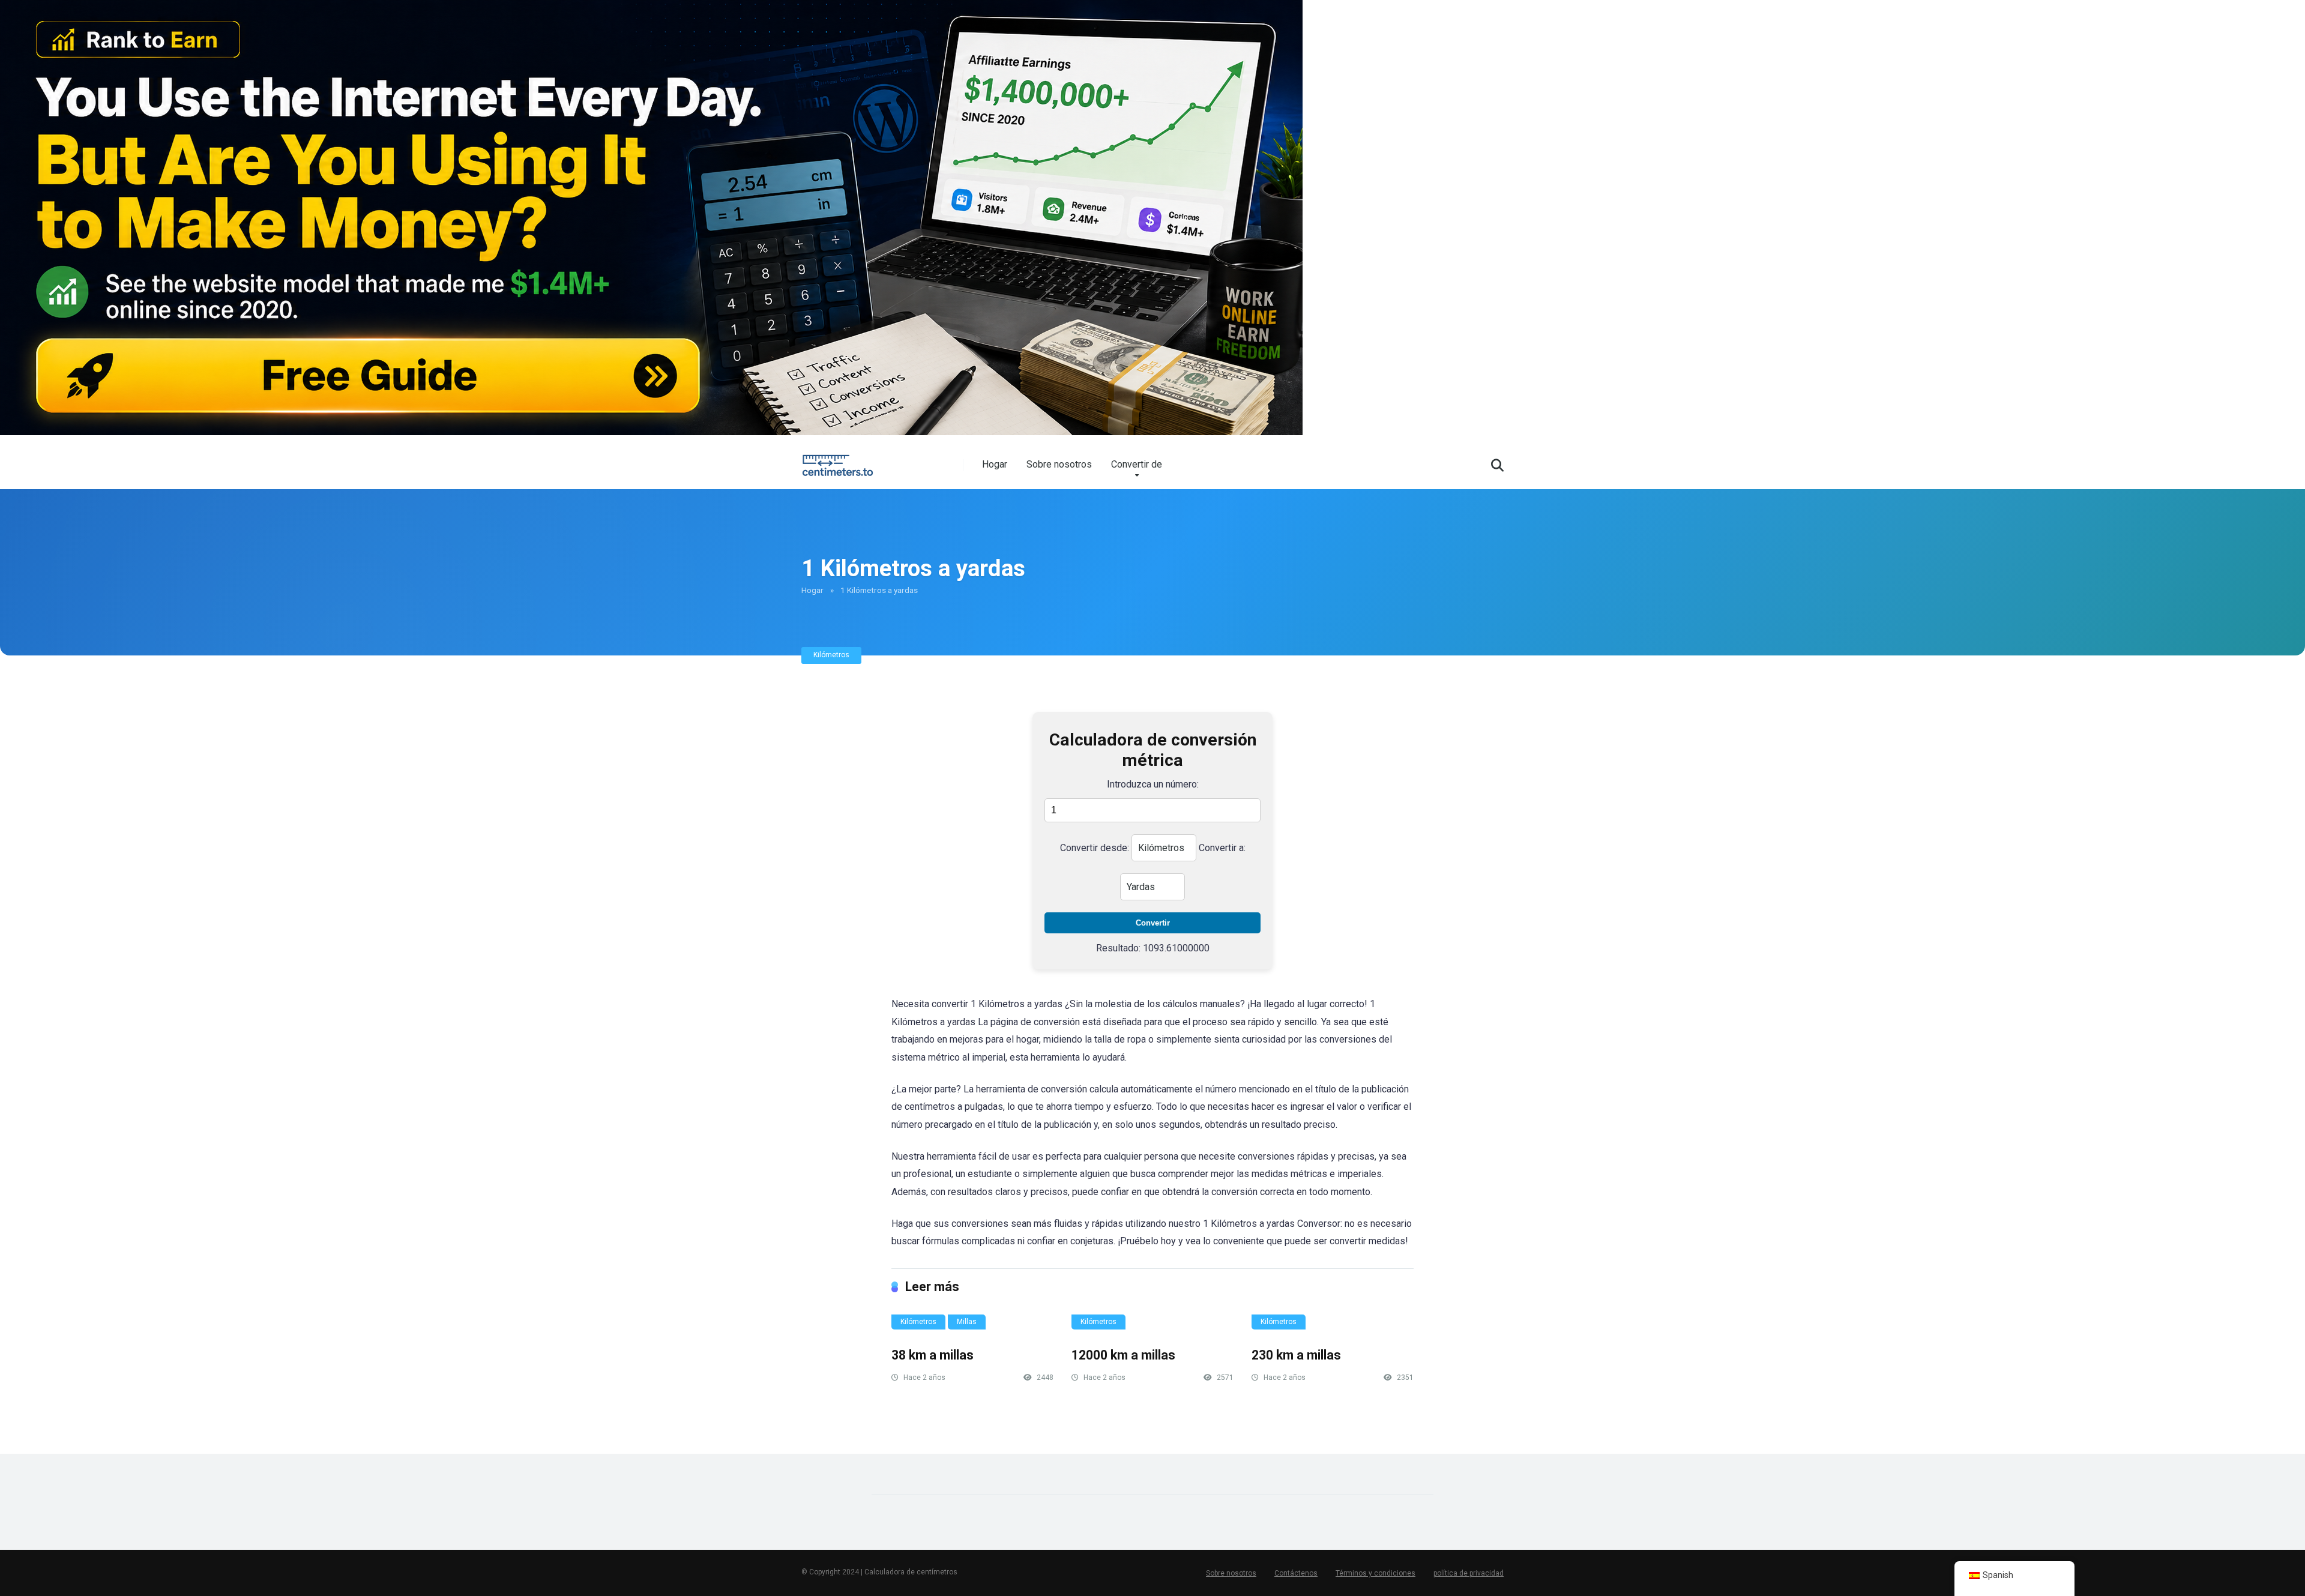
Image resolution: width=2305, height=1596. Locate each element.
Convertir (1153, 923)
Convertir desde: (1095, 848)
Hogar (995, 464)
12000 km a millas (1123, 1355)
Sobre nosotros (1059, 464)
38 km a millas (933, 1355)
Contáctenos (1296, 1573)
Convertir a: (1222, 848)
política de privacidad (1469, 1573)
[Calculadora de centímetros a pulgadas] (840, 461)
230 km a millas (1296, 1355)
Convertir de (1137, 464)
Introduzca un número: (1153, 784)
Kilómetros (831, 655)
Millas (967, 1322)
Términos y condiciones (1375, 1573)
